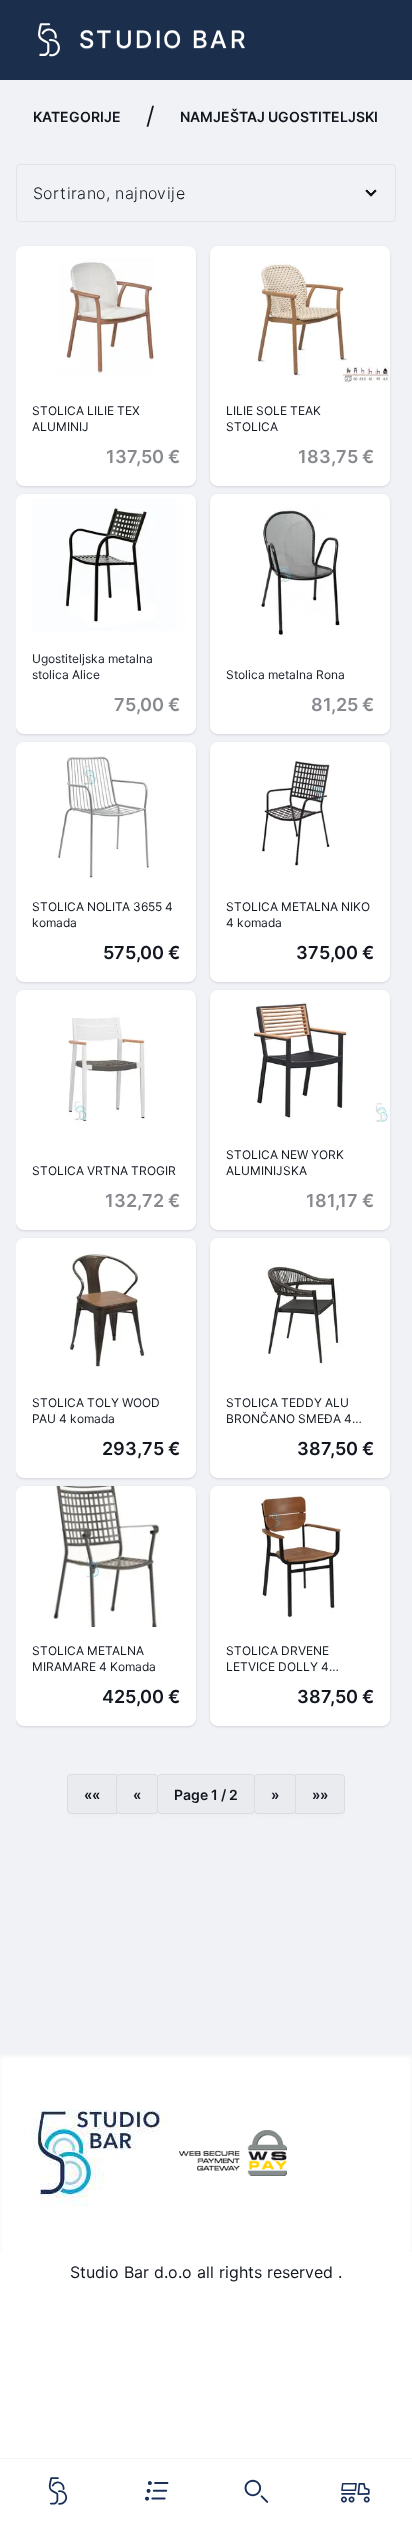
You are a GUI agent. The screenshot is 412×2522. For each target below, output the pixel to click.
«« (92, 1794)
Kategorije (77, 116)
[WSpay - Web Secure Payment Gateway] (233, 2153)
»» (320, 1794)
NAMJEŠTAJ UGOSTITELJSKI (279, 116)
